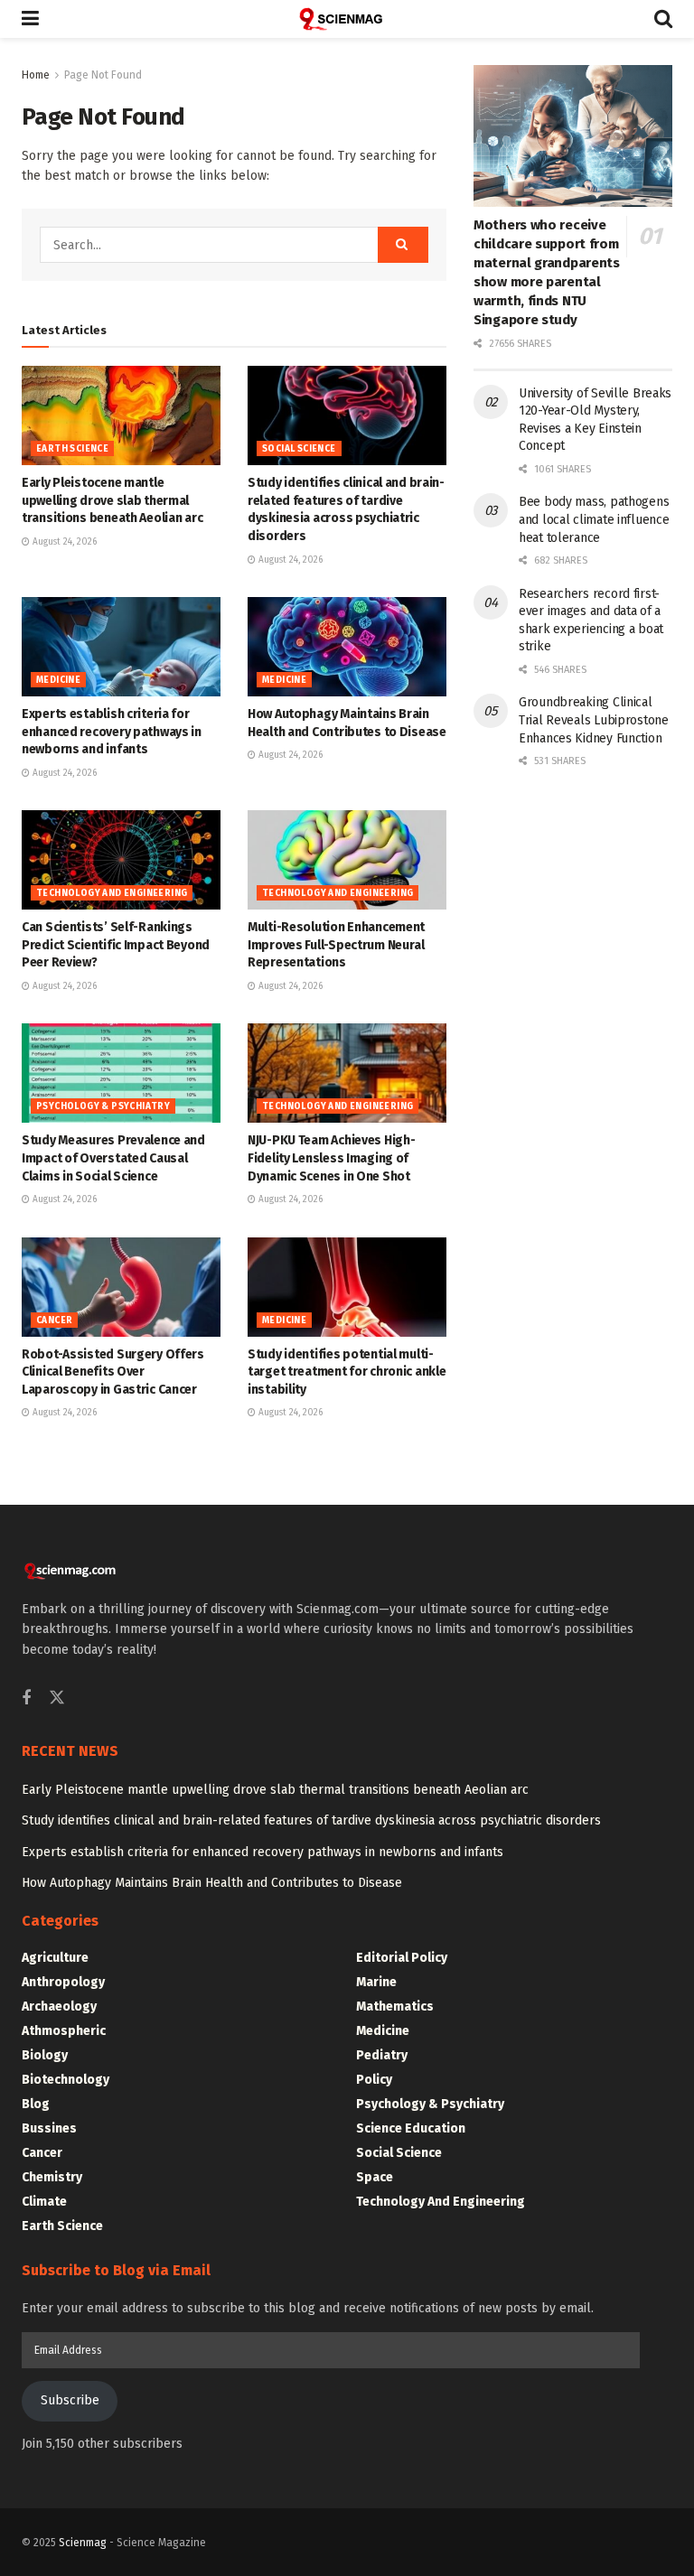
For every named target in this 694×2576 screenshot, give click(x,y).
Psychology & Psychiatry (103, 1106)
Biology (45, 2055)
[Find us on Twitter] (57, 1699)
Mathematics (395, 2007)
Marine (376, 1982)
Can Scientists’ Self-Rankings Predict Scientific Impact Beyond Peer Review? (116, 945)
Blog (36, 2104)
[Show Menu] (30, 19)
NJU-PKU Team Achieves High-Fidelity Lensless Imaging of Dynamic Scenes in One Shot (331, 1158)
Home (36, 75)
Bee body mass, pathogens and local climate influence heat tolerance (594, 519)
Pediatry (382, 2055)
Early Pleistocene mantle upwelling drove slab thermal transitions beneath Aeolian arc (112, 500)
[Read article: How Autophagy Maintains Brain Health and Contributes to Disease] (347, 647)
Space (375, 2177)
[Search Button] (663, 19)
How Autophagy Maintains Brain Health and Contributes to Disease (212, 1883)
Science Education (411, 2128)
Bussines (49, 2128)
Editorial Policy (402, 1958)
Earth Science (72, 449)
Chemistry (52, 2177)
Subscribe (70, 2400)
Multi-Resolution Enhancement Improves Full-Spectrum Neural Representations (336, 945)
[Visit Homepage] (347, 19)
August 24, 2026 (63, 542)
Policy (374, 2080)
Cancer (54, 1321)
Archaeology (59, 2007)
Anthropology (63, 1982)
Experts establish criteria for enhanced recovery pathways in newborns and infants (112, 732)
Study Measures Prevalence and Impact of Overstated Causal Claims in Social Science (113, 1158)
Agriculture (55, 1958)
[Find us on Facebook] (26, 1699)
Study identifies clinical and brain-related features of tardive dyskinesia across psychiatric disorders (311, 1820)
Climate (44, 2202)
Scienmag (83, 2543)
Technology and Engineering (112, 893)
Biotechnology (66, 2080)
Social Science (299, 449)
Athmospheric (64, 2031)
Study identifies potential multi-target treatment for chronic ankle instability (347, 1372)
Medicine (58, 680)
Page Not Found (103, 75)
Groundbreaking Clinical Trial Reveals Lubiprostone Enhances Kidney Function (594, 720)
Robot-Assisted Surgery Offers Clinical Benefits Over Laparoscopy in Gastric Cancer (113, 1372)
